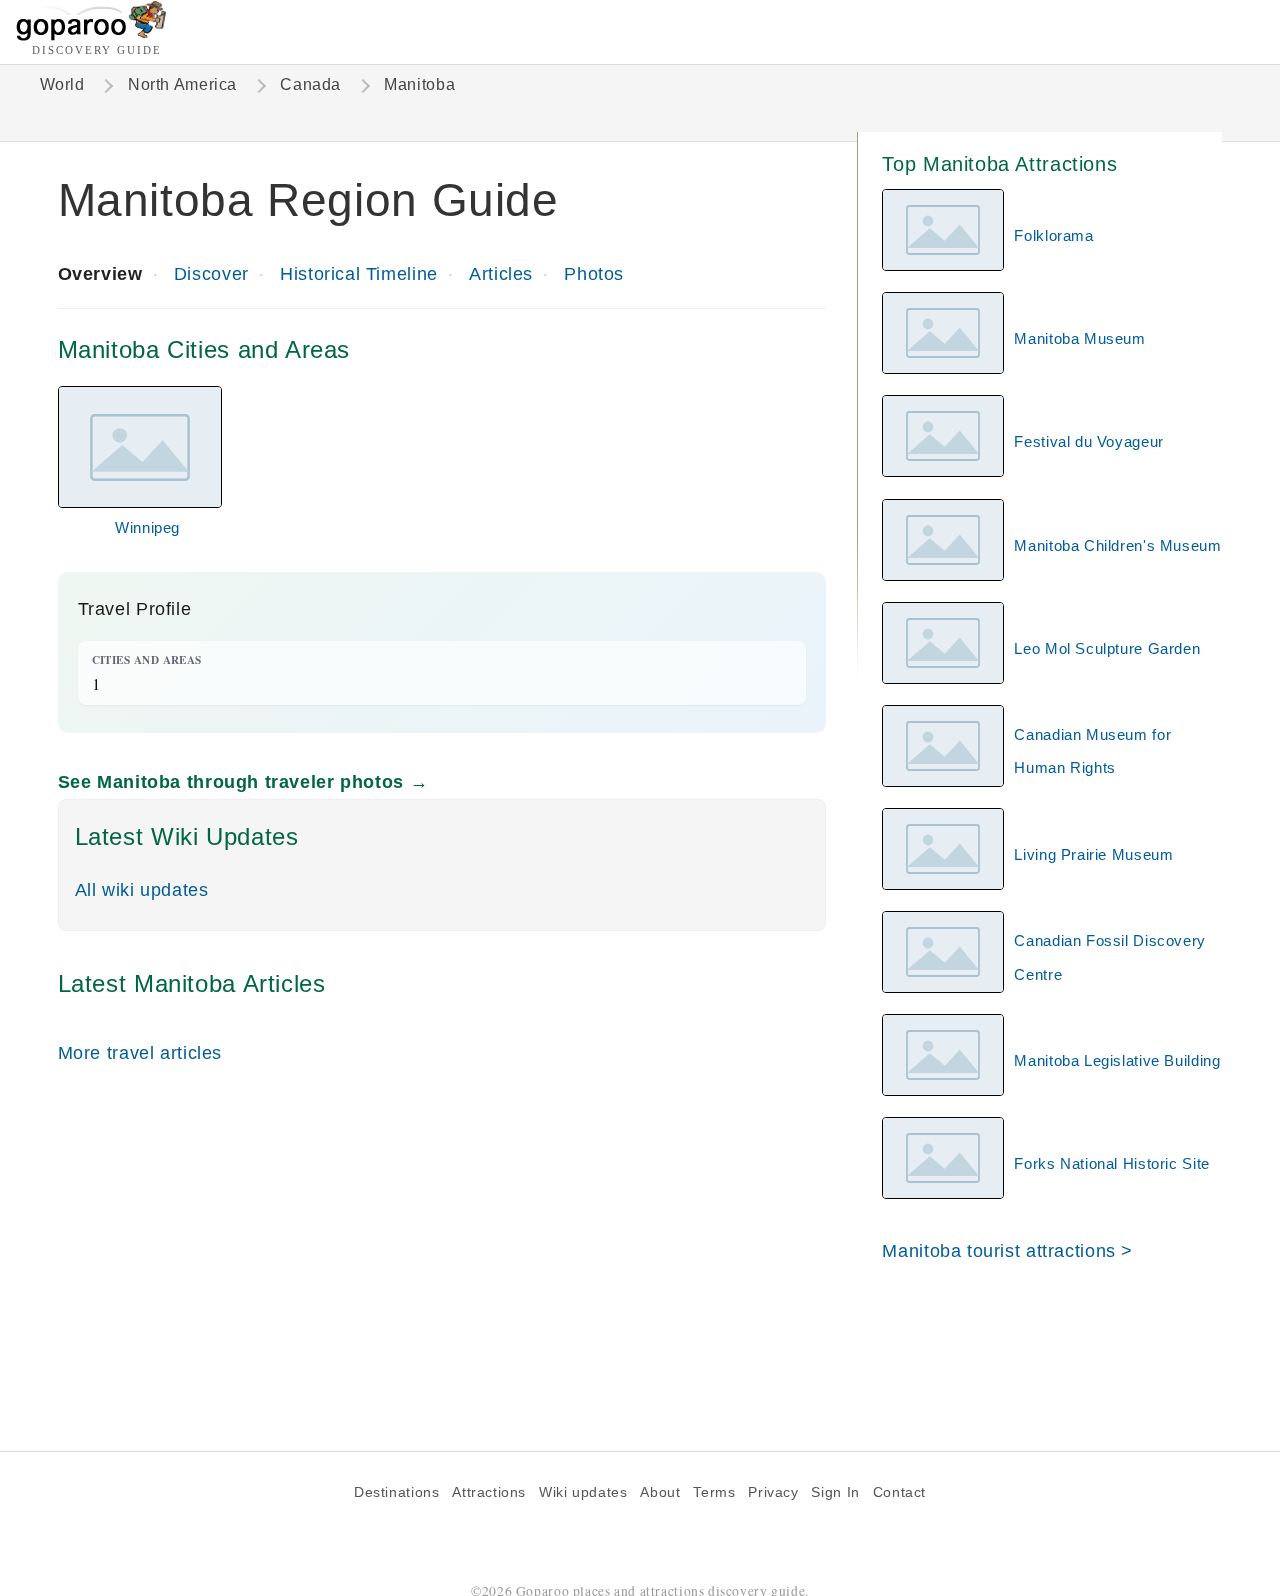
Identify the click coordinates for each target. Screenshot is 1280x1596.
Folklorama (1053, 235)
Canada (310, 84)
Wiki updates (583, 1492)
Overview (100, 273)
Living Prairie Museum (1093, 854)
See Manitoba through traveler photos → (243, 781)
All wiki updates (142, 889)
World (62, 84)
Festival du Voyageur (1088, 441)
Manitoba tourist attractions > (1007, 1250)
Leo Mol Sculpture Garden (1107, 648)
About (660, 1492)
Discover (211, 273)
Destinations (396, 1492)
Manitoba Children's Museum (1117, 545)
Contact (899, 1492)
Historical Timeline (359, 273)
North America (182, 84)
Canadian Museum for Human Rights (1092, 751)
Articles (501, 273)
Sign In (835, 1492)
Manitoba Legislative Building (1117, 1060)
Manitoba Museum (1079, 338)
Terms (714, 1492)
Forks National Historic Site (1111, 1163)
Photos (594, 273)
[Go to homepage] (91, 35)
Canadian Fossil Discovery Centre (1110, 957)
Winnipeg (147, 527)
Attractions (489, 1492)
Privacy (773, 1492)
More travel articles (140, 1052)
